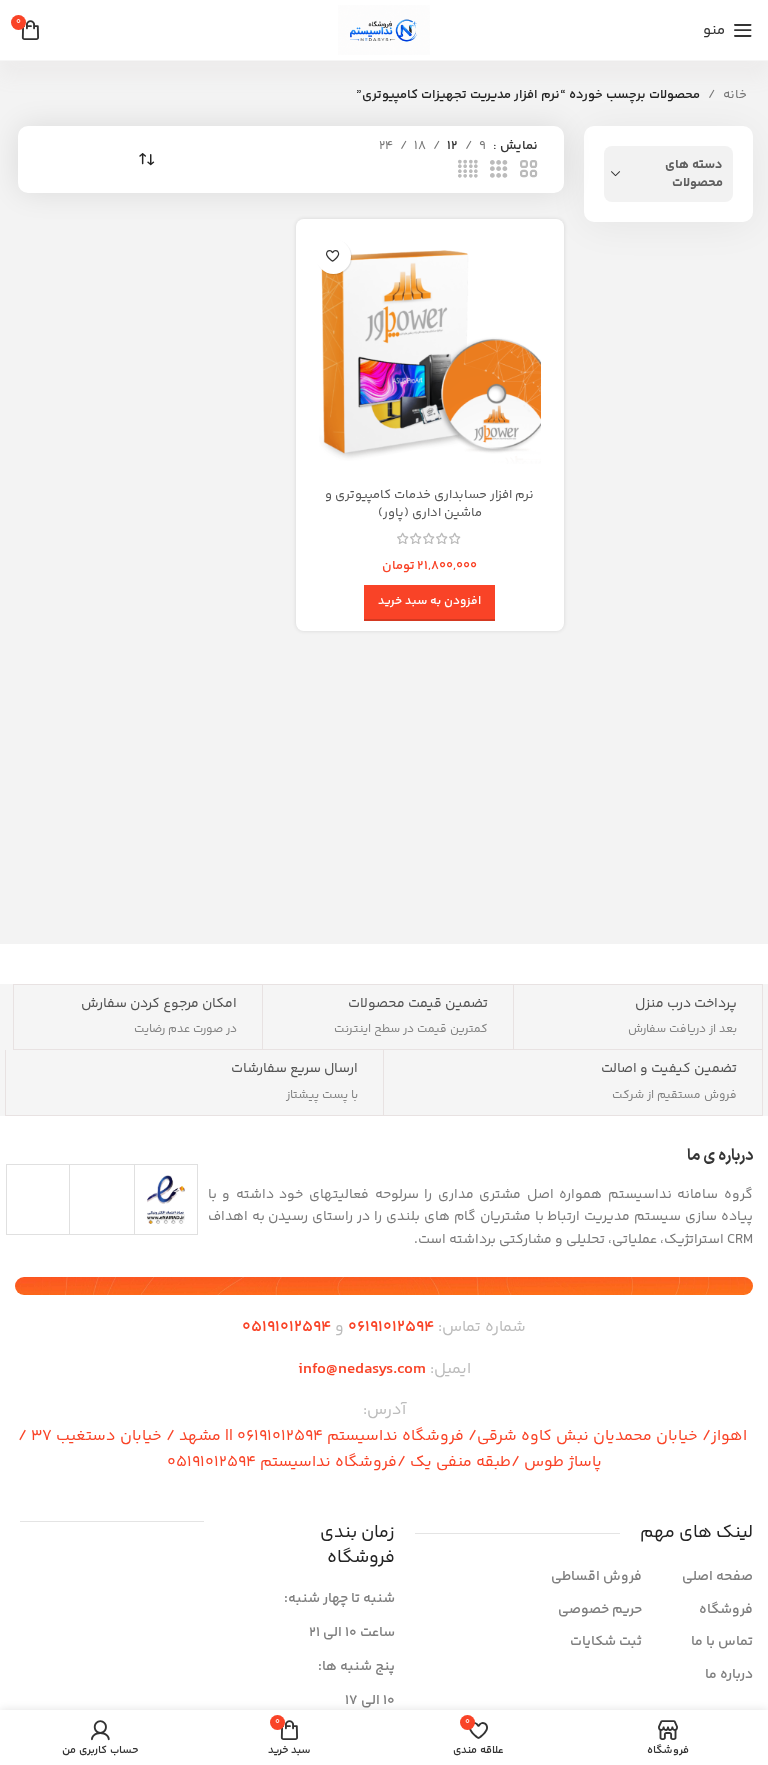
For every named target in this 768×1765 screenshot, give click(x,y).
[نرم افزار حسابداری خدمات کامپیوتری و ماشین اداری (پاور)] (430, 353)
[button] (429, 603)
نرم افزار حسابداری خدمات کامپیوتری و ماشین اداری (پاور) (429, 504)
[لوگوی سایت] (384, 30)
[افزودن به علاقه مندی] (333, 256)
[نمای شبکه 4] (468, 170)
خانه (735, 95)
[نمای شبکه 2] (529, 170)
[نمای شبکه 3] (499, 170)
